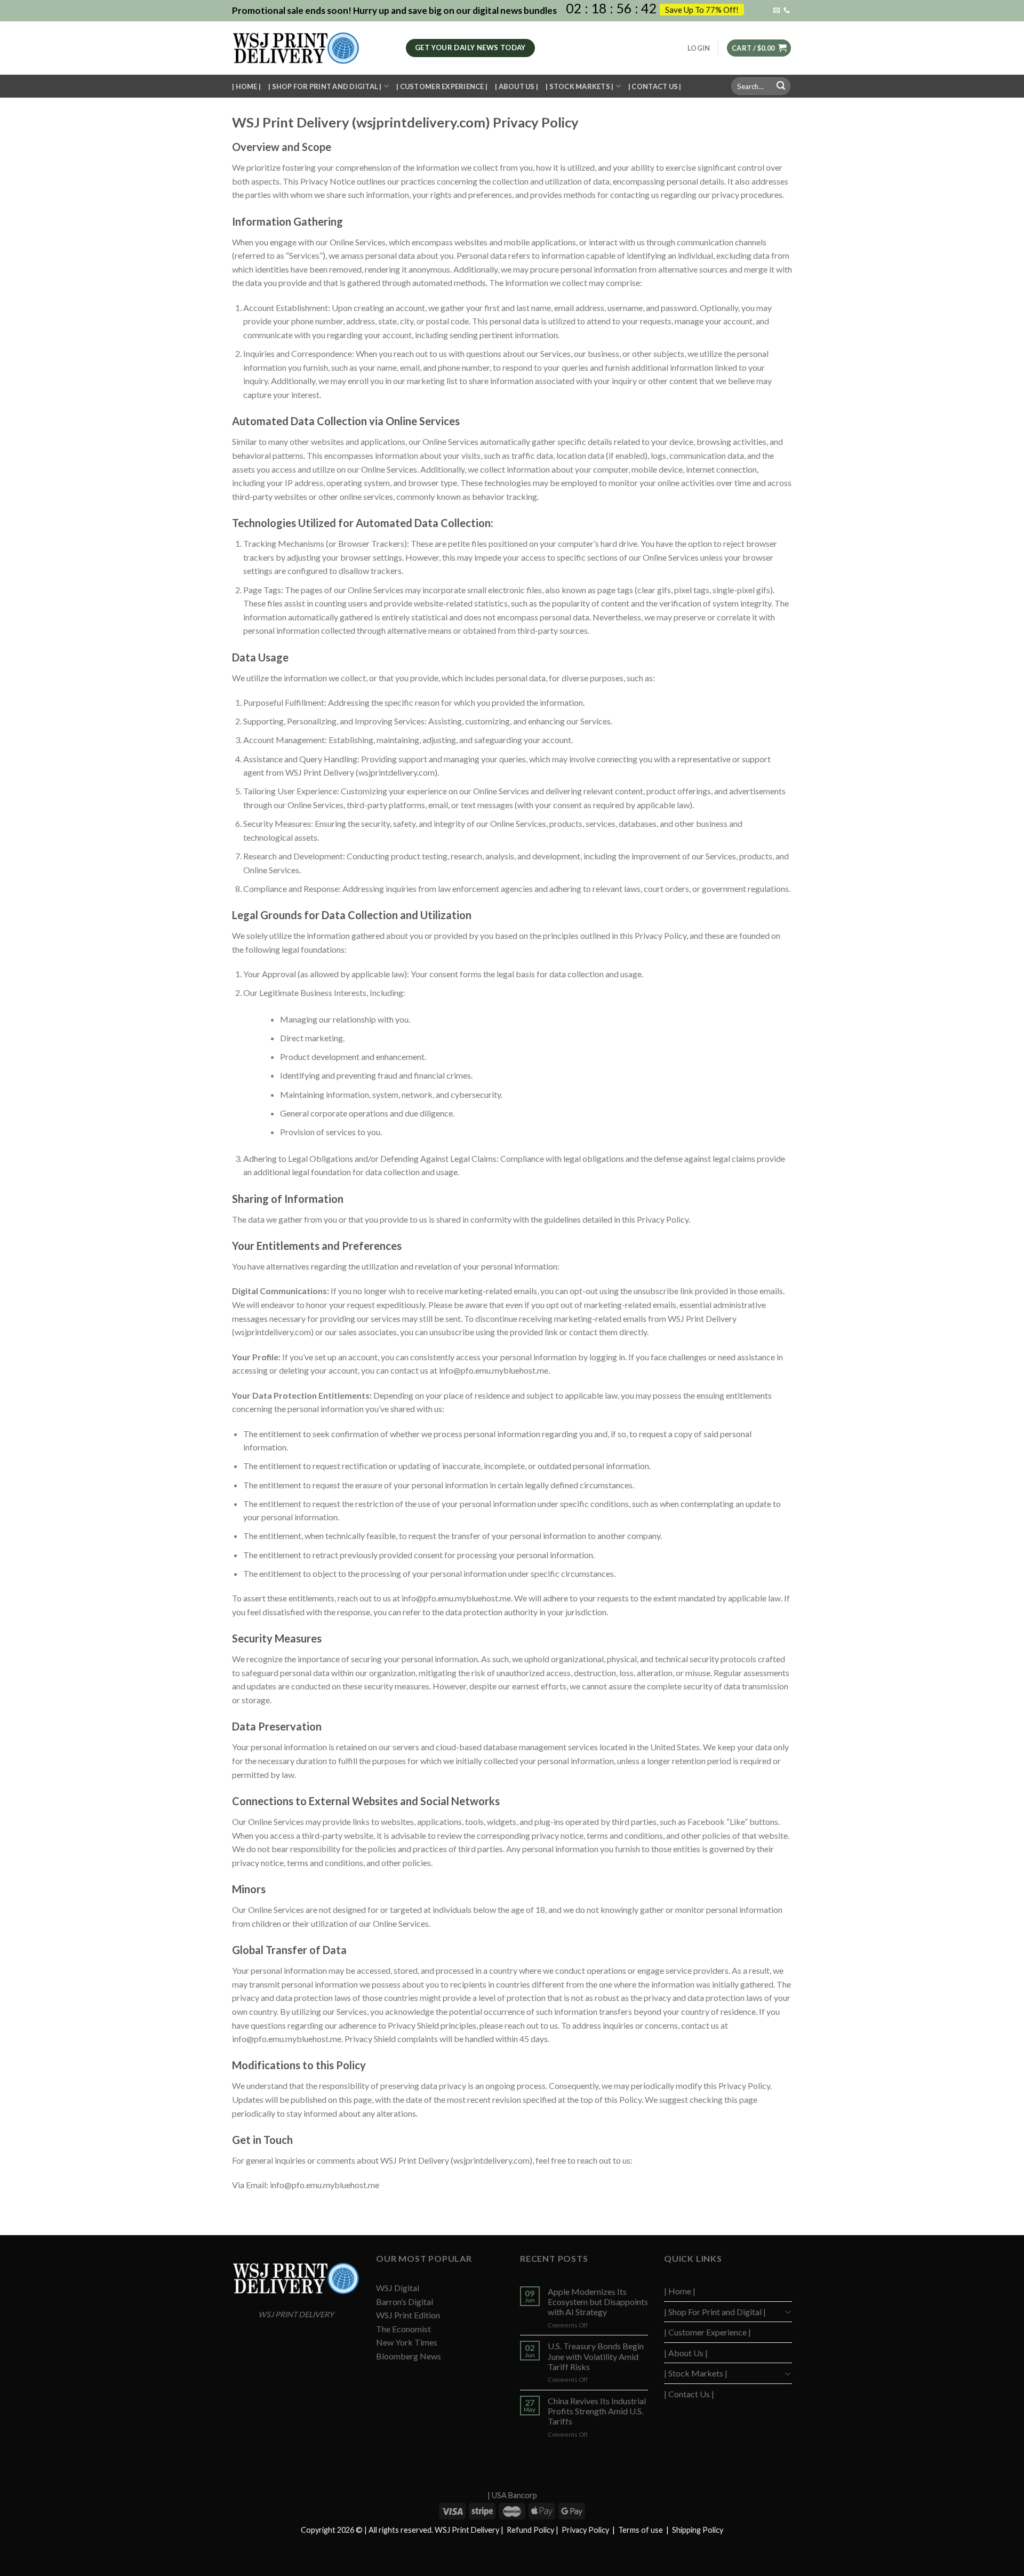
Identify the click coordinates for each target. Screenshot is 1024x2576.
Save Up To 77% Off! (702, 10)
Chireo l (337, 2552)
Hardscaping (583, 2473)
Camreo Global (699, 2552)
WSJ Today (623, 2473)
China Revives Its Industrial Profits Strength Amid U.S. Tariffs (597, 2411)
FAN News (276, 2552)
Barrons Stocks (660, 2473)
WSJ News (273, 2473)
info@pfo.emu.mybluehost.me (494, 1370)
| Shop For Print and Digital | (325, 86)
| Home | (246, 86)
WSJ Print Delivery (708, 2473)
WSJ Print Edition (408, 2315)
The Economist (403, 2329)
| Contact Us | (655, 86)
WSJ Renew (307, 2473)
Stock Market (740, 2552)
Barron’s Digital (405, 2302)
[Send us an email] (777, 11)
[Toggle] (788, 2311)
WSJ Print (750, 2473)
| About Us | (517, 86)
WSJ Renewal (458, 2552)
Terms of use (641, 2530)
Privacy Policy (585, 2530)
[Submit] (781, 86)
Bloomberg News (409, 2356)
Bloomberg (391, 2552)
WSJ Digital (398, 2288)
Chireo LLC (308, 2552)
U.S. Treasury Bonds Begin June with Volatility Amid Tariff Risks (596, 2356)
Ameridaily (388, 2473)
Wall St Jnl (482, 2473)
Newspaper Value (653, 2552)
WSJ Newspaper (348, 2473)
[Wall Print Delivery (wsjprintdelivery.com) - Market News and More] (311, 48)
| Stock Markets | (579, 86)
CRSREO (362, 2552)
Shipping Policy (698, 2530)
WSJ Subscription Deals (531, 2473)
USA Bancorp (514, 2495)
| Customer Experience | (442, 86)
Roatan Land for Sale (555, 2552)
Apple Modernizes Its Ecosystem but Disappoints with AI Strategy (598, 2302)
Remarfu (453, 2473)
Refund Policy (530, 2530)
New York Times (407, 2342)
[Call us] (787, 11)
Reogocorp (422, 2552)
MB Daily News (605, 2552)
